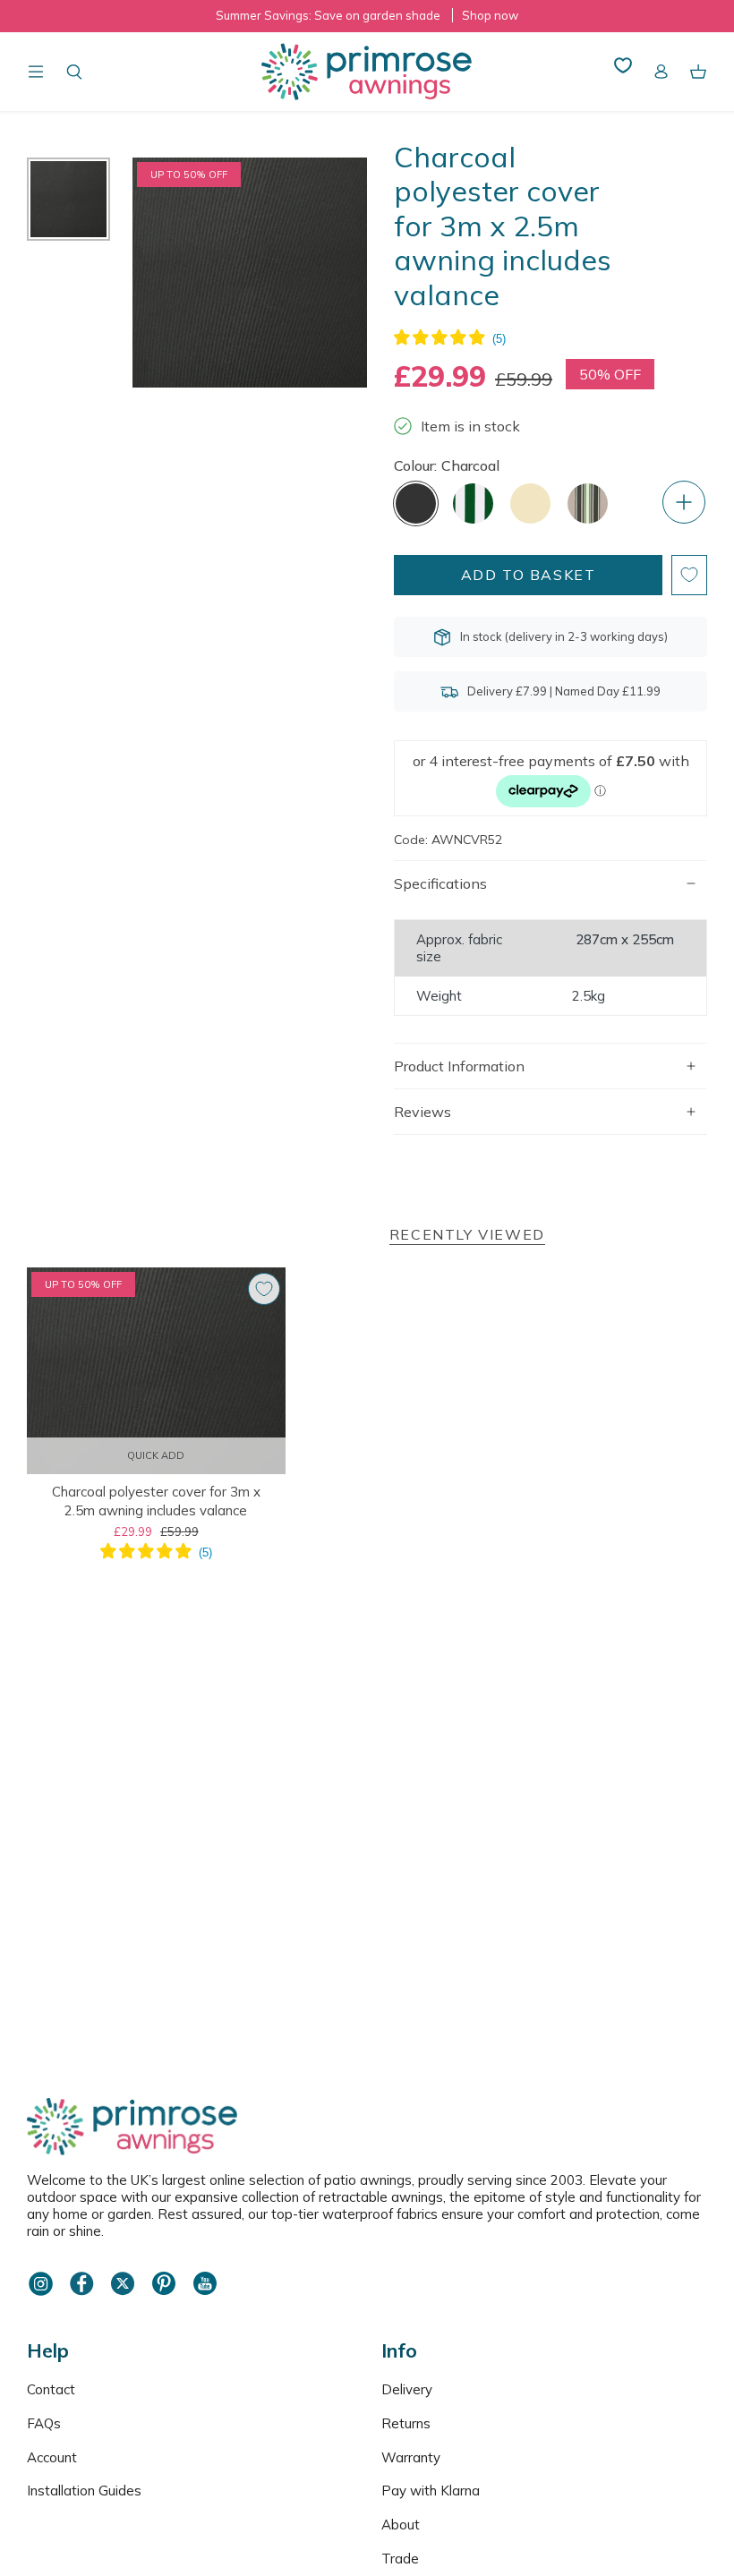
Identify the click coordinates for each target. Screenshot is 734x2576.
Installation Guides (84, 2491)
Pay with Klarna (431, 2491)
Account (52, 2457)
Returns (406, 2423)
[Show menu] (36, 72)
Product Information (459, 1066)
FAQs (44, 2423)
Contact (51, 2389)
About (401, 2525)
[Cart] (698, 72)
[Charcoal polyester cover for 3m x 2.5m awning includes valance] (156, 1371)
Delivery (407, 2389)
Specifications (440, 883)
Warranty (411, 2457)
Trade (400, 2559)
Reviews (422, 1112)
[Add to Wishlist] (689, 575)
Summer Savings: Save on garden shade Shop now (367, 15)
